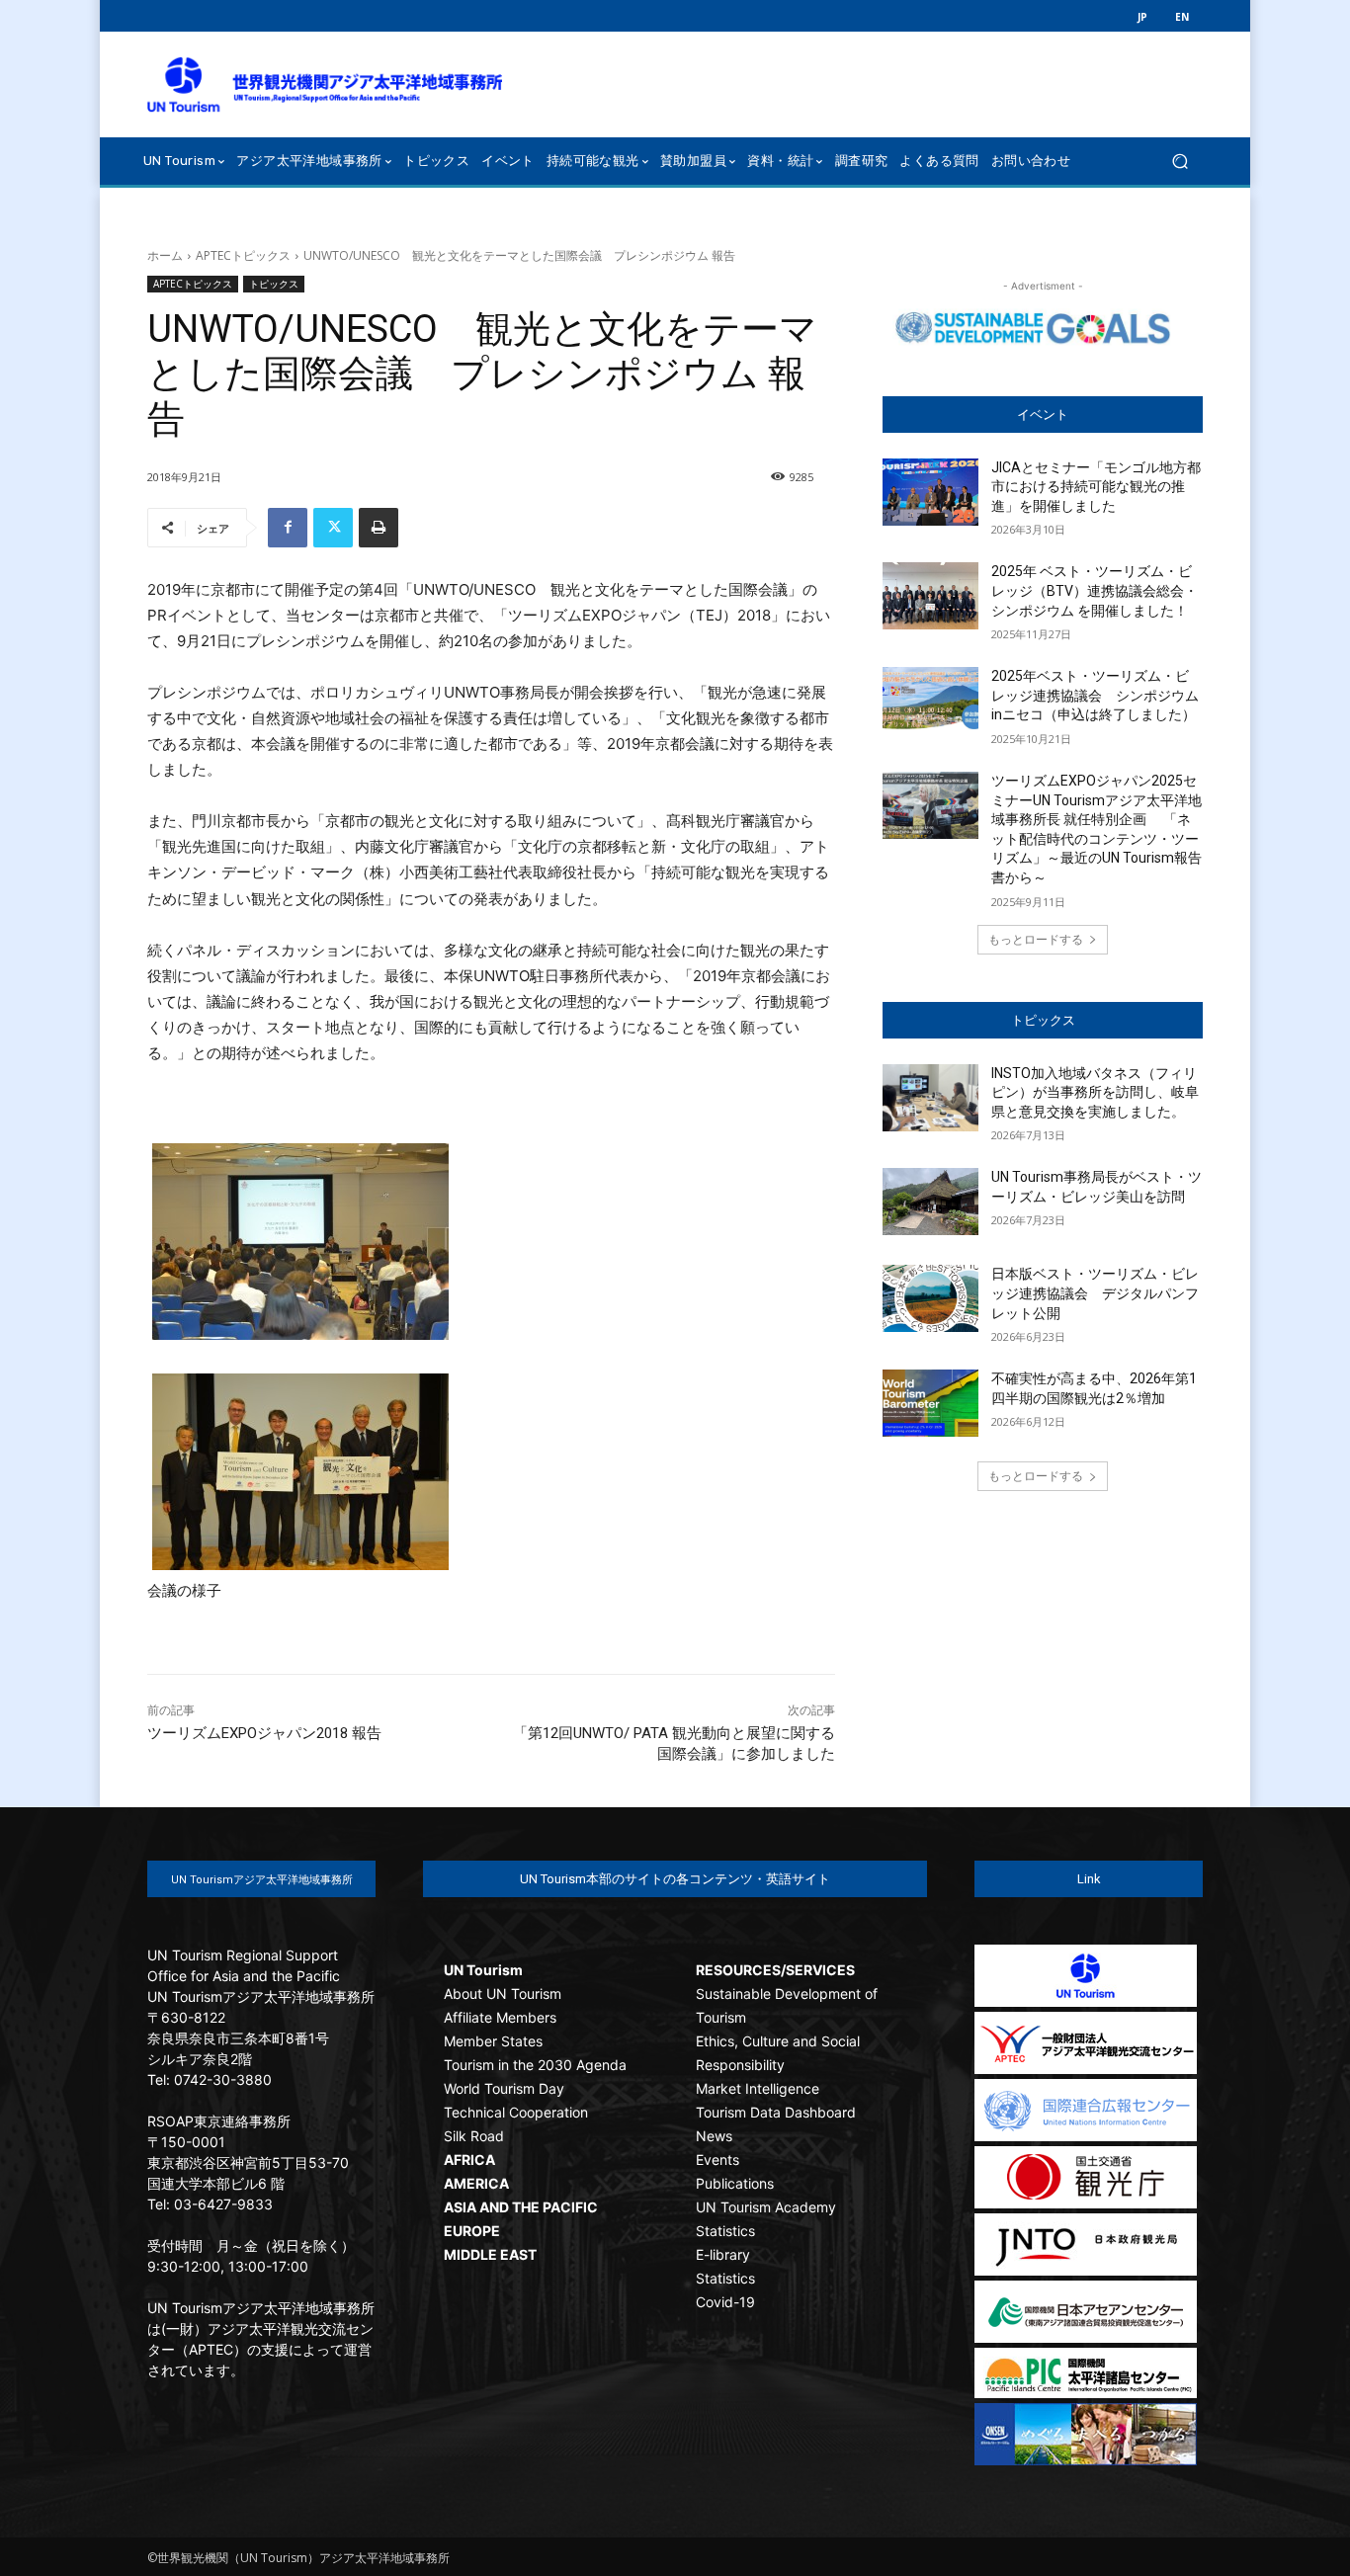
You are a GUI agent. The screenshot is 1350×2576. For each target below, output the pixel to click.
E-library (723, 2254)
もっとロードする (1036, 939)
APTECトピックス (243, 255)
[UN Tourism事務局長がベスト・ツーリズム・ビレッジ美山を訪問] (930, 1202)
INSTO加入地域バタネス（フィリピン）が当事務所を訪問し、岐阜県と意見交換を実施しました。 (1095, 1092)
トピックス (274, 284)
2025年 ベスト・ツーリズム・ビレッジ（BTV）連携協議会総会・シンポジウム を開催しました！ (1095, 590)
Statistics (725, 2231)
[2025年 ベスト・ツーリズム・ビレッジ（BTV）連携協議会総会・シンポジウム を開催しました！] (930, 596)
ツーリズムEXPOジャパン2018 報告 (264, 1733)
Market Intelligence (758, 2088)
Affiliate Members (500, 2017)
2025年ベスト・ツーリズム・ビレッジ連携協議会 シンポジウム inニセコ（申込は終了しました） (1102, 695)
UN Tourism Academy (766, 2207)
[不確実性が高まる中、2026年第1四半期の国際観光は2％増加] (930, 1403)
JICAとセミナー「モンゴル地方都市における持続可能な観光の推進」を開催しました (1096, 487)
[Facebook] (288, 528)
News (714, 2136)
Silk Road (474, 2136)
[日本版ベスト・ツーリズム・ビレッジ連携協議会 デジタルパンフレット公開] (930, 1298)
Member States (493, 2041)
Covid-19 (725, 2302)
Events (717, 2160)
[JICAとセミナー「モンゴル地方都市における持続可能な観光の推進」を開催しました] (930, 492)
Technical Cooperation (516, 2112)
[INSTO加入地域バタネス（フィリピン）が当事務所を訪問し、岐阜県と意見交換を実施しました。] (930, 1098)
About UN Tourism (503, 1994)
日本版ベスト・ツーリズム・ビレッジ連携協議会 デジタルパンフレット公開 (1095, 1293)
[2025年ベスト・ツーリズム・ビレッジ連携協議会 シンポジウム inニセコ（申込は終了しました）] (930, 701)
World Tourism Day (504, 2088)
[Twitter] (333, 528)
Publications (735, 2183)
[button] (1180, 161)
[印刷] (379, 528)
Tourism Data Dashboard (776, 2112)
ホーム (165, 255)
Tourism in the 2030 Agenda (535, 2065)
